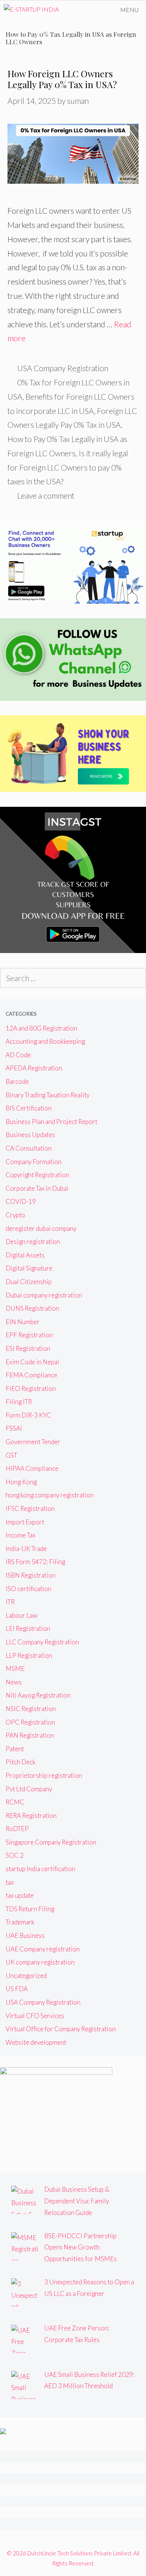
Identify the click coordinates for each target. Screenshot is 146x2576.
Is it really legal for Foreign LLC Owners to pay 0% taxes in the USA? (68, 467)
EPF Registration (29, 1335)
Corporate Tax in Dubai (37, 1188)
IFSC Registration (30, 1508)
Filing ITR (19, 1402)
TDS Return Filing (30, 1909)
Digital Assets (25, 1255)
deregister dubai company (41, 1228)
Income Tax (21, 1535)
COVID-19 (21, 1201)
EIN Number (23, 1322)
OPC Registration (30, 1722)
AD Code (18, 1055)
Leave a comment (46, 495)
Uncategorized (26, 1976)
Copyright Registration (37, 1175)
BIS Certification (29, 1108)
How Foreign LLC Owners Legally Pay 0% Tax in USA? (62, 79)
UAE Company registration (43, 1949)
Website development (36, 2042)
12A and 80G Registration (41, 1028)
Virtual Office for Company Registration (61, 2029)
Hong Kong (21, 1482)
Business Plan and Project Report (51, 1122)
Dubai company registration (44, 1295)
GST (11, 1455)
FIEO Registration (31, 1388)
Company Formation (34, 1162)
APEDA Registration (34, 1068)
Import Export (25, 1522)
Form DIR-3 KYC (28, 1415)
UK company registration (40, 1962)
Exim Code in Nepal (32, 1362)
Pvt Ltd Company (29, 1789)
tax (10, 1882)
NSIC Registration (31, 1709)
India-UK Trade (26, 1549)
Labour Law (22, 1615)
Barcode (17, 1081)
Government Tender (33, 1442)
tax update (20, 1895)
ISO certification (28, 1589)
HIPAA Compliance (32, 1468)
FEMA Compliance (31, 1375)
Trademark (20, 1922)
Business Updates (30, 1135)
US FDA (17, 1989)
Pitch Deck (21, 1762)
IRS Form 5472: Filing (35, 1562)
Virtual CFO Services (35, 2016)
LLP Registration (29, 1655)
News (14, 1682)
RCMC (15, 1802)
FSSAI (14, 1428)
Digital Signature (29, 1268)
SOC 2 (15, 1855)
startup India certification (40, 1869)
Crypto (15, 1215)
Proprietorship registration (44, 1775)
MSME (15, 1669)
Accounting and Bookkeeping (45, 1041)
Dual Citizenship (29, 1282)
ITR (10, 1602)
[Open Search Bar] (92, 10)
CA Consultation (29, 1148)
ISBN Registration (31, 1575)
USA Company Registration (63, 368)
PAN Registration (30, 1735)
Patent (15, 1749)
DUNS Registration (32, 1308)
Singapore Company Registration (51, 1842)
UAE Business (25, 1935)
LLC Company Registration (42, 1642)
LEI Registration (28, 1628)
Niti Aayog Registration (38, 1695)
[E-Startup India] (31, 10)
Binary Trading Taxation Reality (48, 1095)
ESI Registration (28, 1348)
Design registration (33, 1242)
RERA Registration (31, 1815)
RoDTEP (17, 1829)
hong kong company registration (50, 1495)
